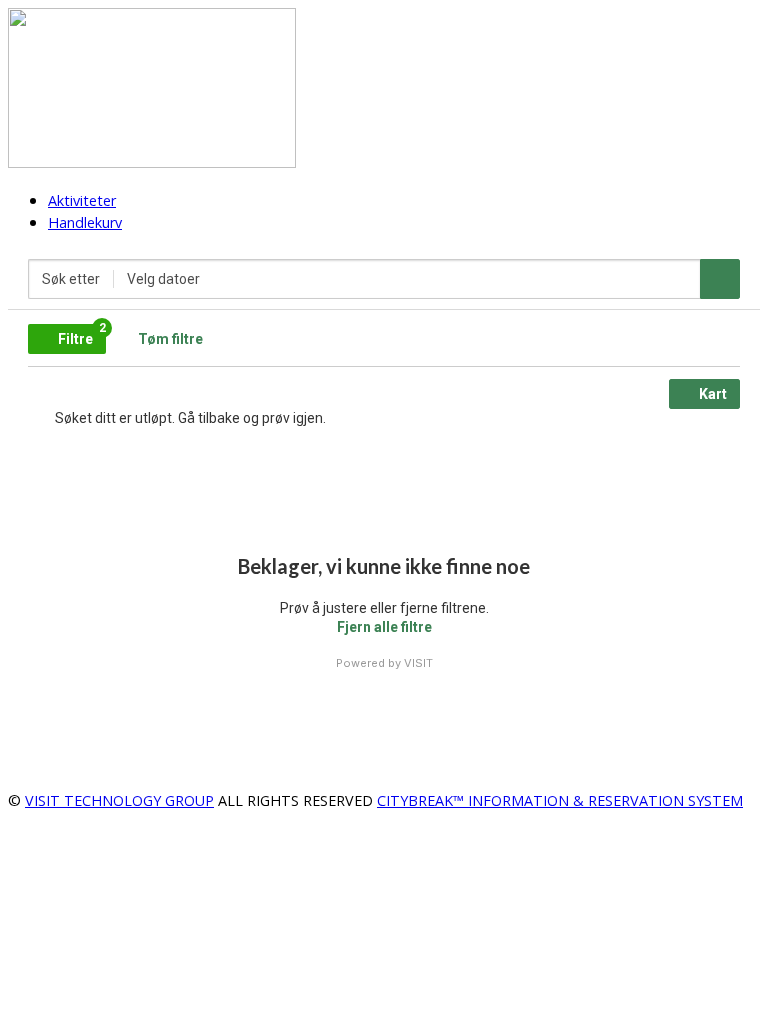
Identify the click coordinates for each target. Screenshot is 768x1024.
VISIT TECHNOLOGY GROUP (119, 800)
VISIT (418, 663)
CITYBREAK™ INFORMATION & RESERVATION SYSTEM (560, 800)
